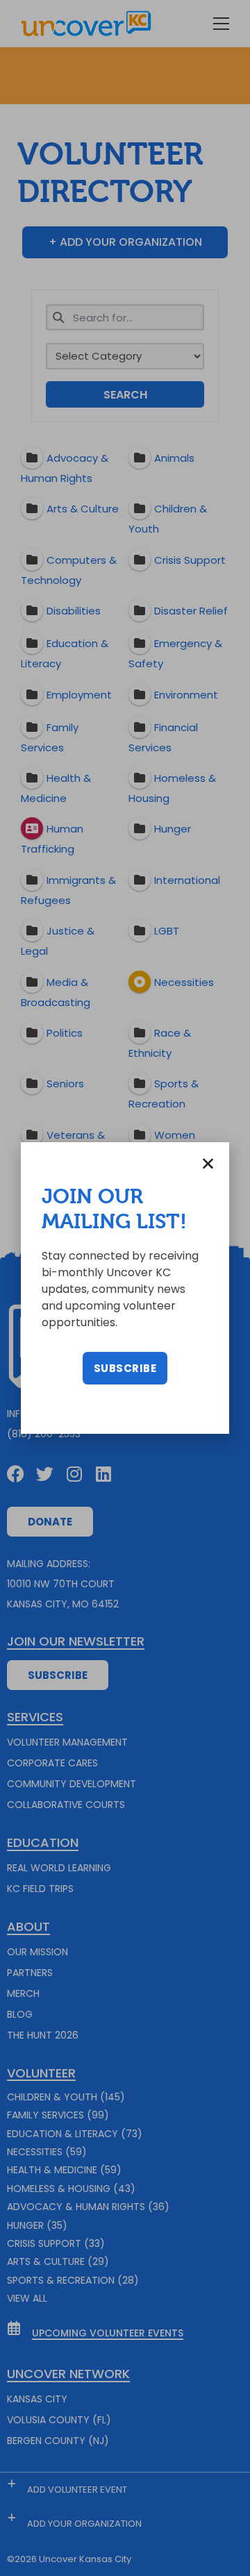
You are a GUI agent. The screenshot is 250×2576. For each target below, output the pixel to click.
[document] (125, 1288)
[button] (208, 1163)
